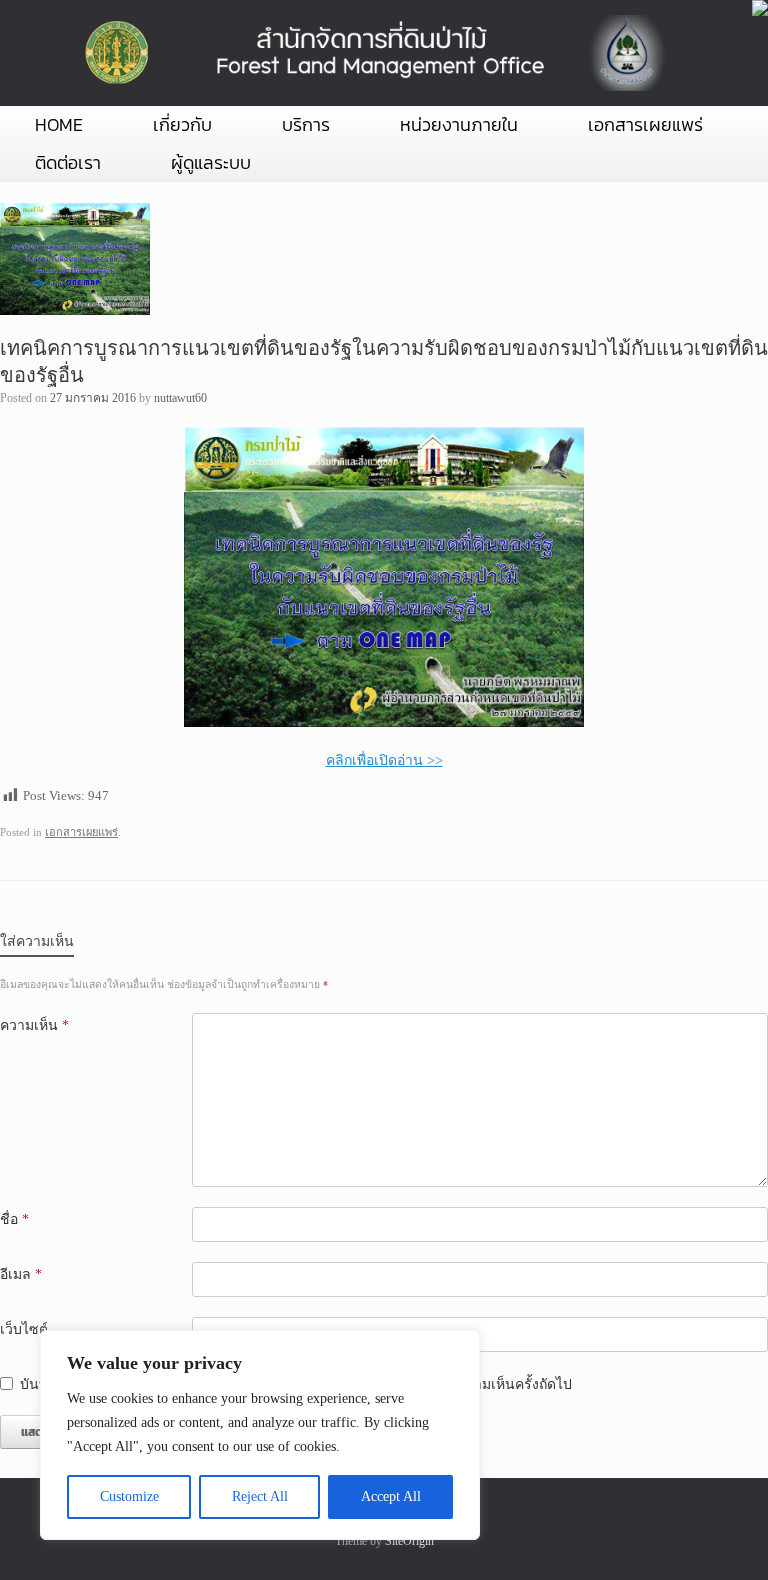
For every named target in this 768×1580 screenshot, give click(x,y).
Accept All (391, 1496)
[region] (260, 1435)
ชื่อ (14, 1219)
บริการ (306, 124)
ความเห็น (34, 1025)
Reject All (260, 1496)
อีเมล (21, 1274)
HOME (59, 124)
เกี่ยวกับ (182, 124)
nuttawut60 (180, 398)
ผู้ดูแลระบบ (211, 162)
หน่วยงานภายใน (459, 124)
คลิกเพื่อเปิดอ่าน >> (384, 760)
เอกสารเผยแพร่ (645, 124)
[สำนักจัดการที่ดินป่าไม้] (371, 53)
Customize (129, 1496)
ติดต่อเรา (68, 162)
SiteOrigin (409, 1541)
